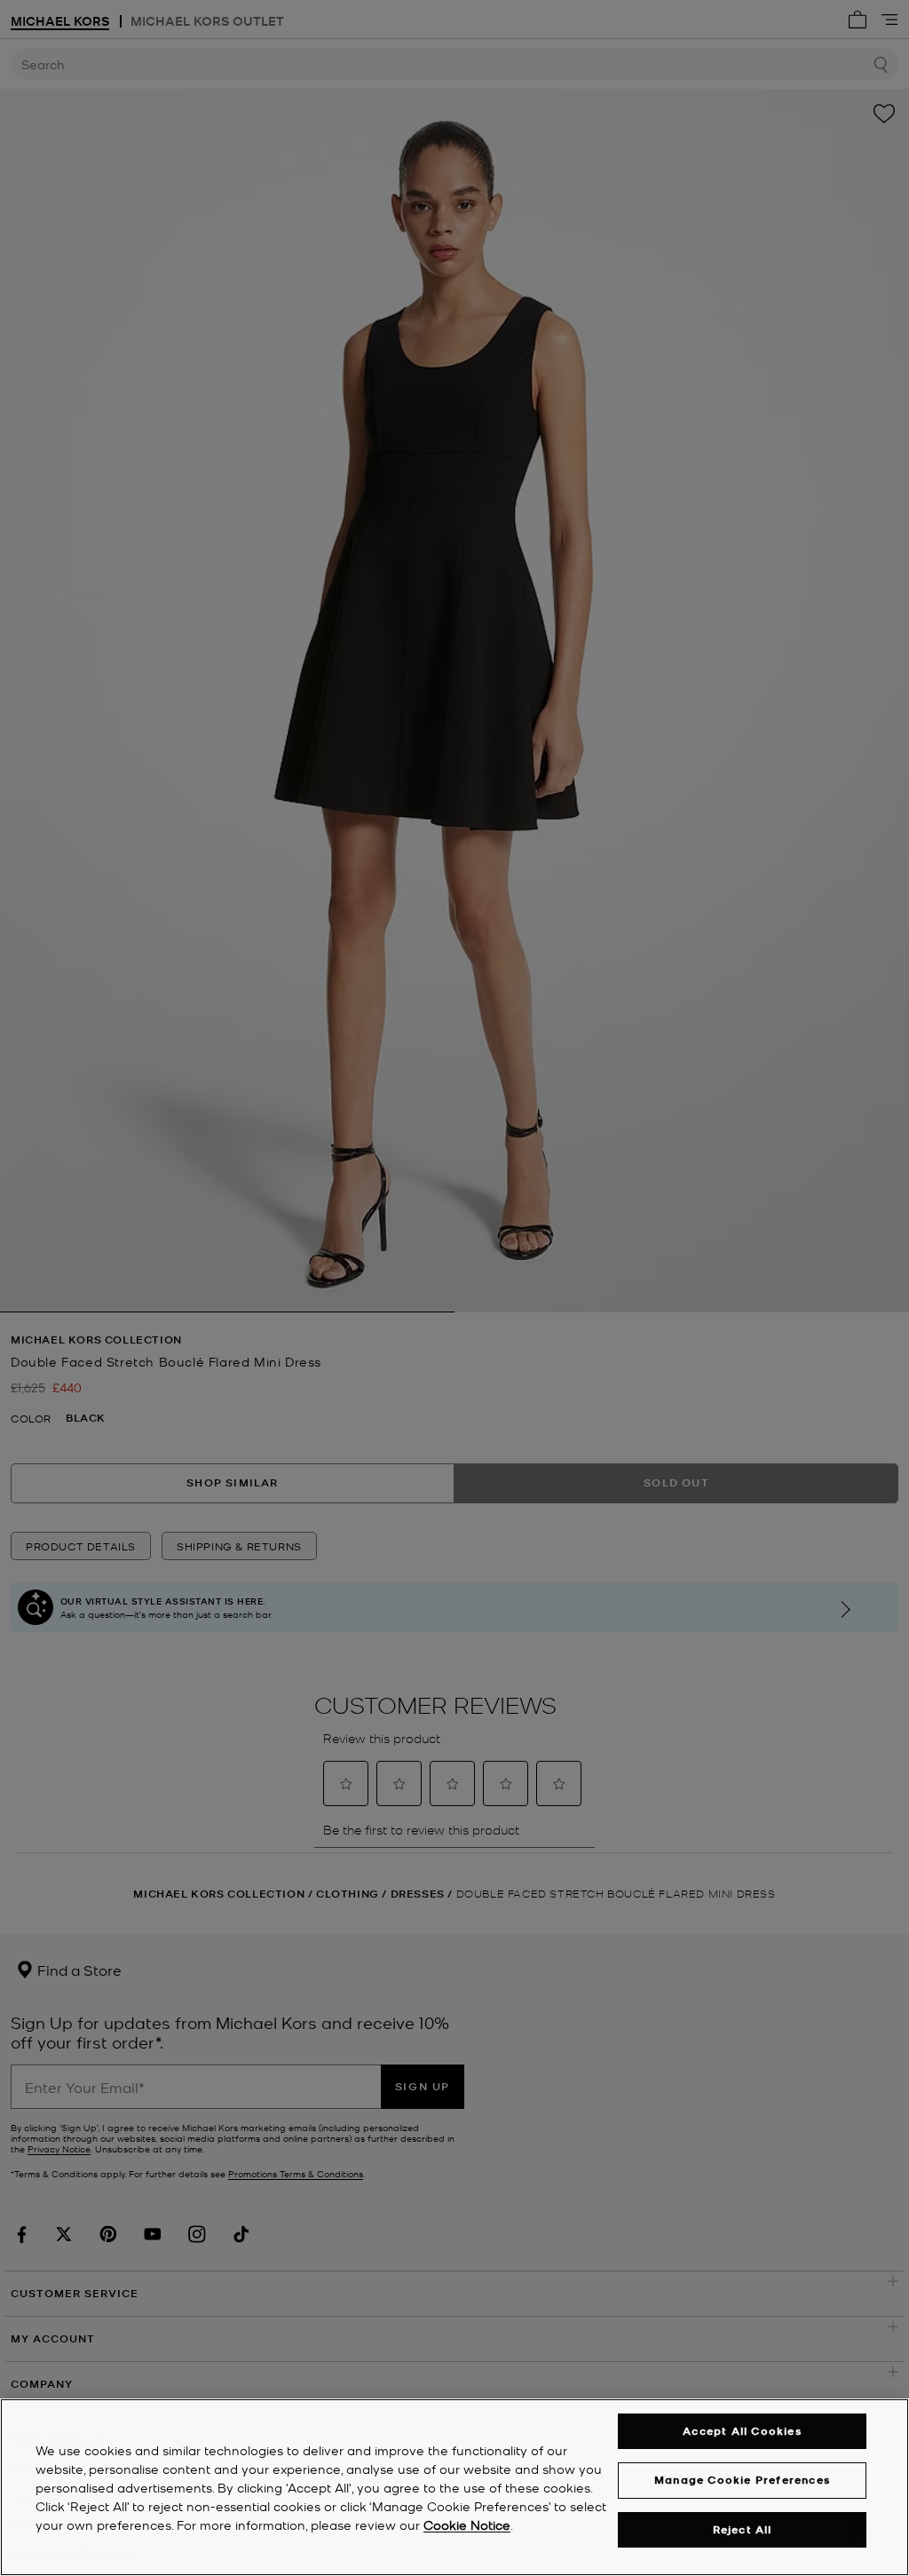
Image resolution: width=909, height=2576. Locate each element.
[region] (454, 2487)
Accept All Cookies (742, 2431)
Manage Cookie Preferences (742, 2480)
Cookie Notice (467, 2524)
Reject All (743, 2529)
